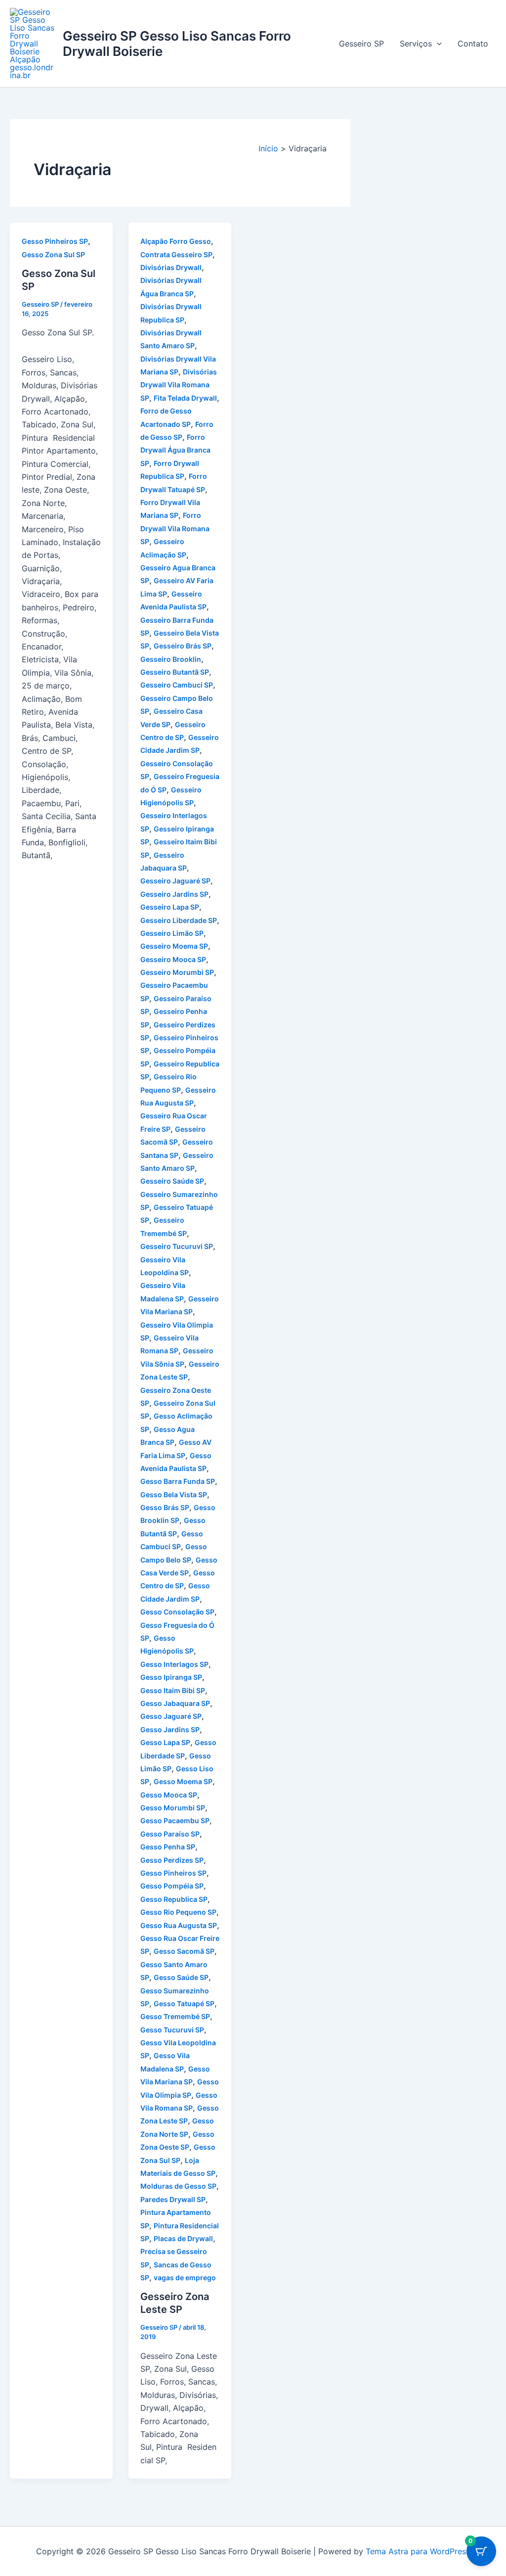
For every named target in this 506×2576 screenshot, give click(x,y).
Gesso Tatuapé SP (184, 2003)
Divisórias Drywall (171, 267)
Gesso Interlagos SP (174, 1664)
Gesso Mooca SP (169, 1795)
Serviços (416, 44)
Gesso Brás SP (165, 1507)
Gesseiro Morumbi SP (177, 972)
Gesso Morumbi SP (173, 1808)
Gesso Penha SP (168, 1847)
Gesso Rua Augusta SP (179, 1925)
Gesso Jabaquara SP (175, 1703)
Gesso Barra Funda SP (178, 1481)
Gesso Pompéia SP (172, 1886)
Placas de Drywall (183, 2238)
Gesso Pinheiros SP (55, 241)
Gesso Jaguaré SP (171, 1716)
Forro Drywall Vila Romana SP (175, 528)
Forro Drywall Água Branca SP (175, 450)
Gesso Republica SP (174, 1899)
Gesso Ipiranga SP (171, 1677)
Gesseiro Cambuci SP (177, 685)
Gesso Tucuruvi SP (172, 2030)
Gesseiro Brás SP (183, 646)
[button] (437, 44)
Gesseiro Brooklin (171, 659)
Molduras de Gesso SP (178, 2186)
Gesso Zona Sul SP (53, 254)
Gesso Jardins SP (170, 1729)
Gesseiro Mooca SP (173, 959)
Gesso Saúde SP (181, 1977)
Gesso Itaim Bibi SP (173, 1690)
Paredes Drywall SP (173, 2199)
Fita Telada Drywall (185, 398)
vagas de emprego (185, 2277)
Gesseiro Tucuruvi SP (177, 1246)
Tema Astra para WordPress (418, 2551)
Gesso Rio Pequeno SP (178, 1912)
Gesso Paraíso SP (170, 1834)
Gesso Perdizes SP (172, 1860)
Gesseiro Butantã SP (175, 672)
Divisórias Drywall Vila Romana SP (179, 385)
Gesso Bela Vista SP (174, 1495)
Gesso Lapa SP (165, 1742)
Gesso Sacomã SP (184, 1951)
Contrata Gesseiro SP (176, 254)
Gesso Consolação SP (177, 1612)
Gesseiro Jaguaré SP (175, 881)
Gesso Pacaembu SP (175, 1820)
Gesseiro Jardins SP (174, 894)
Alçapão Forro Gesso (176, 241)
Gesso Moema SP (183, 1781)
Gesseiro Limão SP (172, 933)
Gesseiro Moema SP (174, 946)
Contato (473, 44)
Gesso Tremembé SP (175, 2016)
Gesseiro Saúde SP (172, 1181)
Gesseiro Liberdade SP (179, 920)
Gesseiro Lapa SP (170, 907)
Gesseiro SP (361, 44)
